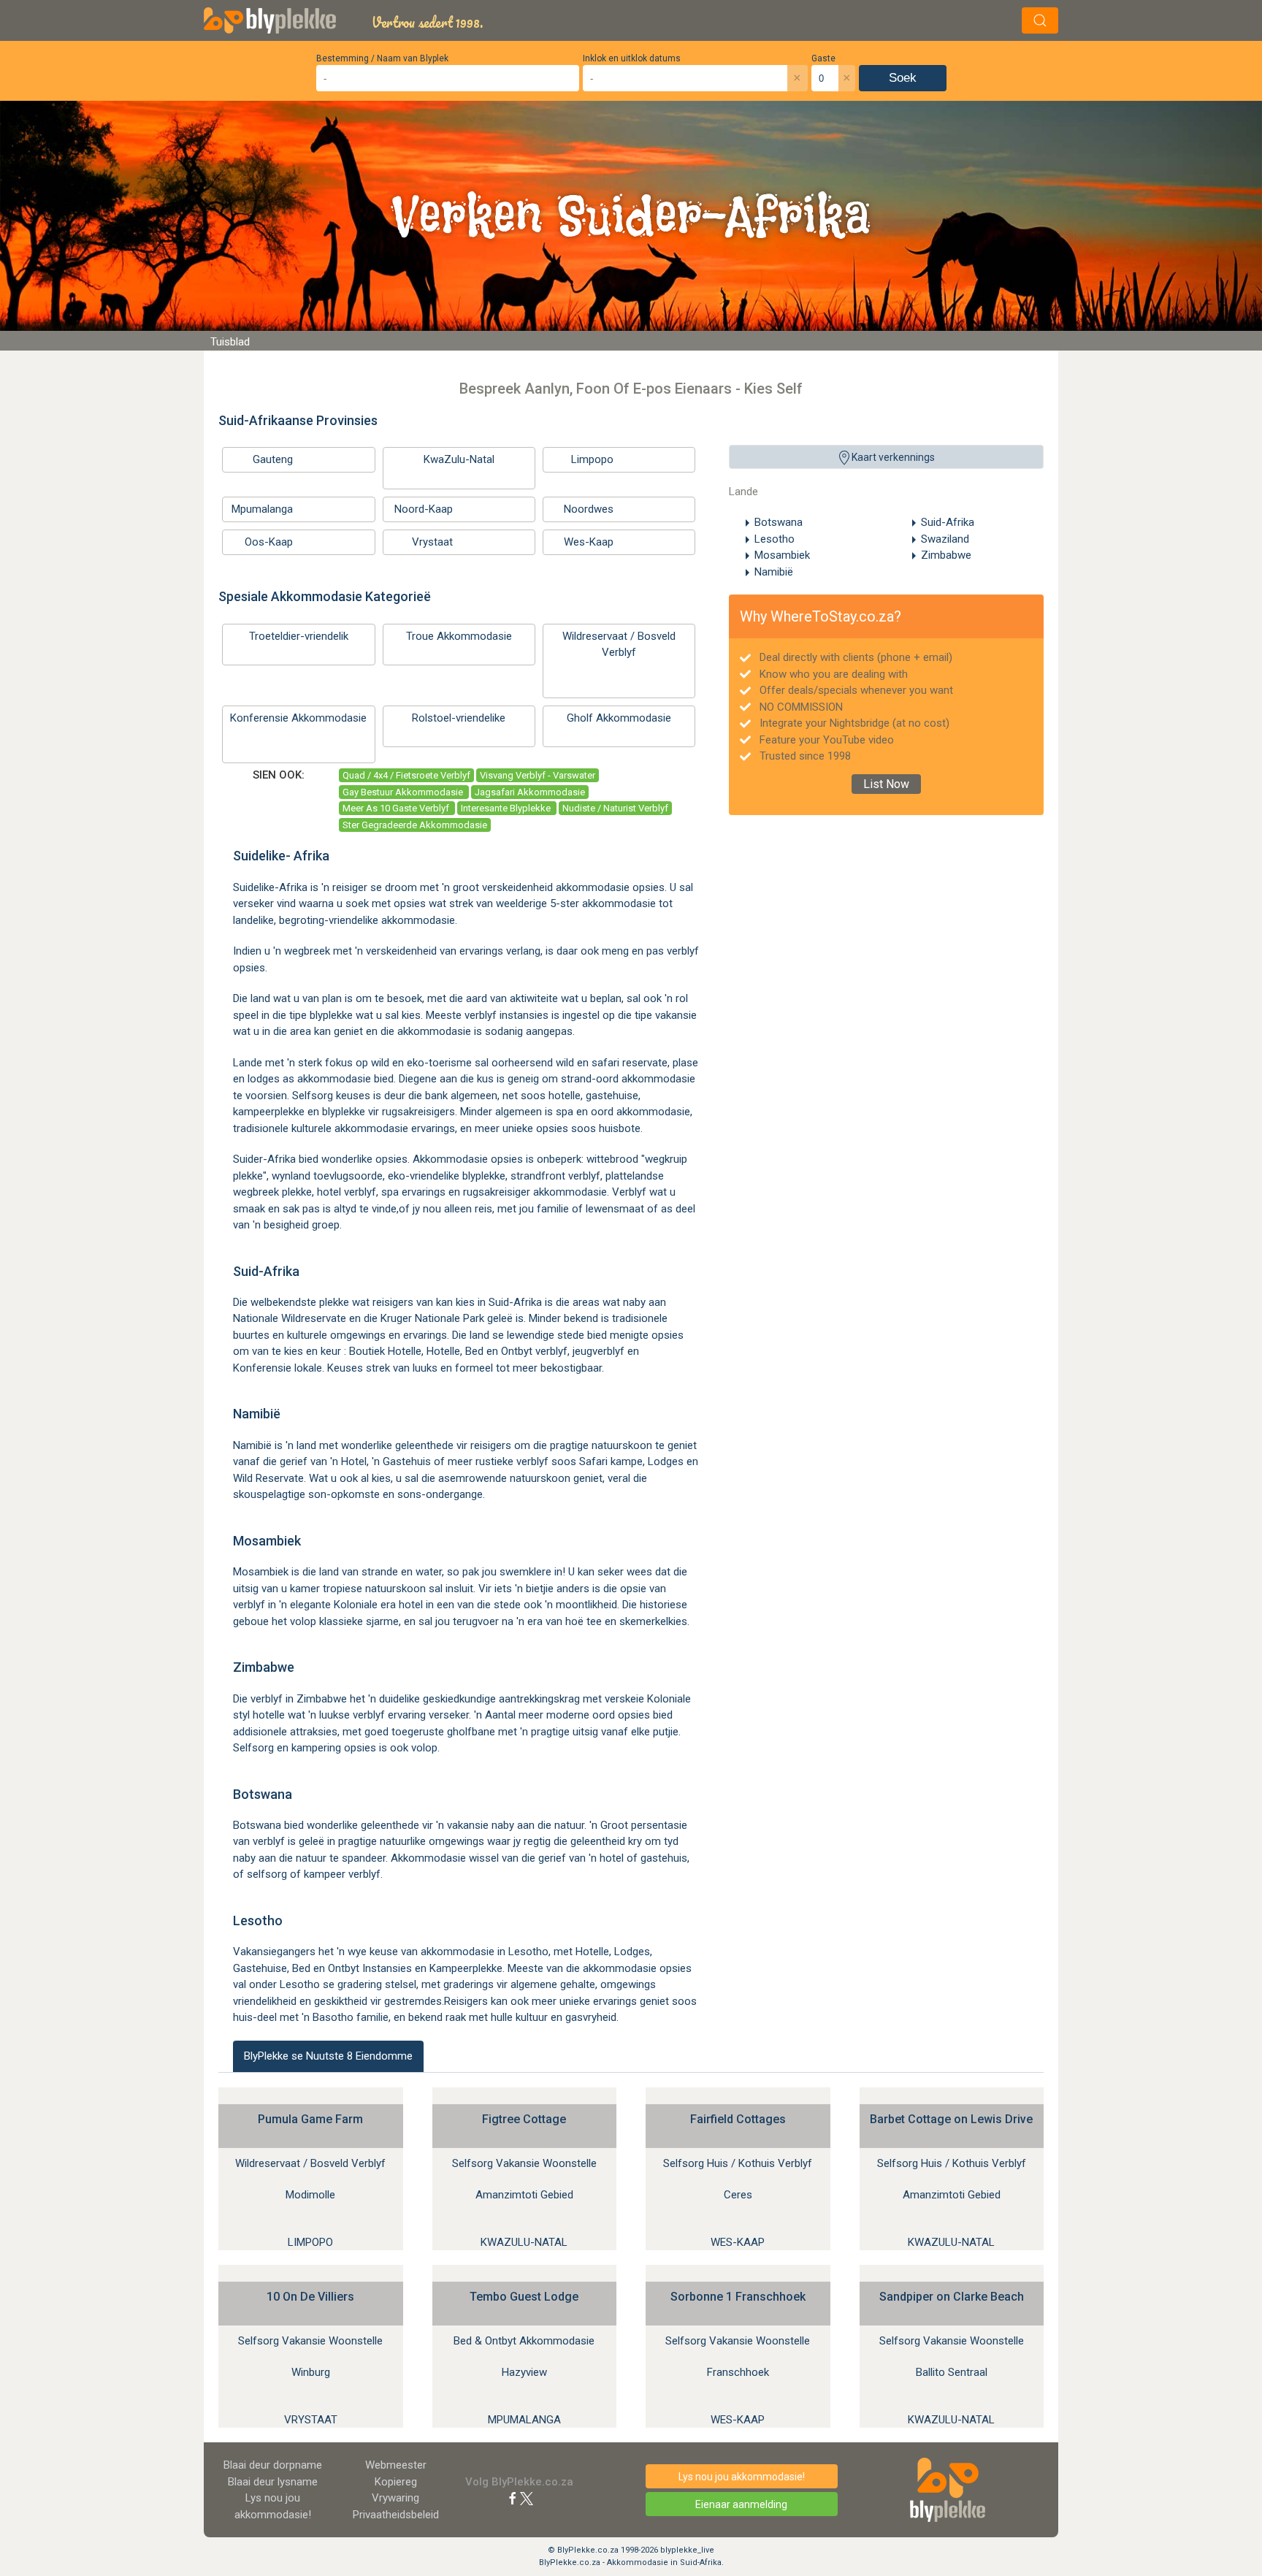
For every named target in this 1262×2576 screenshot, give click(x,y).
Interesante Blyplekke (507, 808)
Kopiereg (396, 2482)
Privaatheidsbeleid (396, 2515)
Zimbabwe (946, 555)
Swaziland (945, 539)
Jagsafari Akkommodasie (530, 792)
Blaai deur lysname (273, 2482)
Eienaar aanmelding (741, 2504)
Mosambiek (782, 555)
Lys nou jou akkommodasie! (742, 2477)
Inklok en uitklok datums (632, 58)
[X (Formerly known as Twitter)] (527, 2498)
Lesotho (775, 539)
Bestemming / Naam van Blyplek (382, 58)
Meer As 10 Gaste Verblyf (397, 808)
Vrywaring (395, 2498)
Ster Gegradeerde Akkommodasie (415, 825)
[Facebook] (513, 2498)
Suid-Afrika (948, 522)
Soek (903, 78)
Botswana (779, 522)
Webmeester (396, 2465)
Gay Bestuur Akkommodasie (404, 792)
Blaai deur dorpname (273, 2465)
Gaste (823, 58)
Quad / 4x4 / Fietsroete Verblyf (406, 775)
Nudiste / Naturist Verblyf (615, 808)
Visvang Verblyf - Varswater (538, 775)
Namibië (774, 572)
